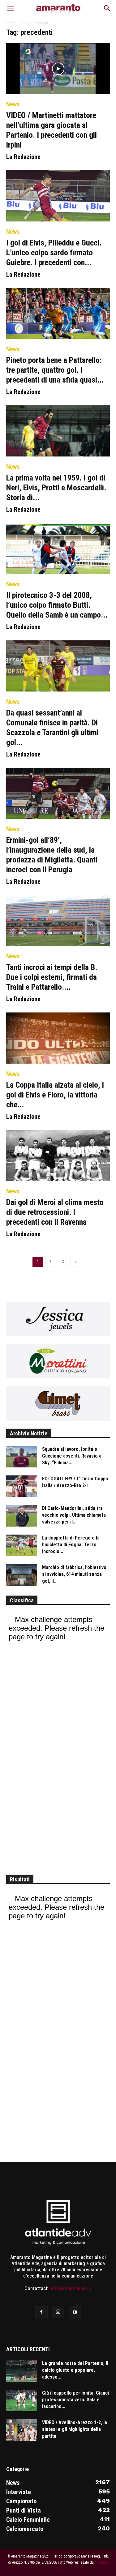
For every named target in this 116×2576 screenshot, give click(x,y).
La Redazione (23, 157)
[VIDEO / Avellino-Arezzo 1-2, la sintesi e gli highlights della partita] (22, 2430)
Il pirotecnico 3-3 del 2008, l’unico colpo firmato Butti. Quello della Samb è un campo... (57, 605)
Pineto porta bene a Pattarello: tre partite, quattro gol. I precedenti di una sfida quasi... (55, 370)
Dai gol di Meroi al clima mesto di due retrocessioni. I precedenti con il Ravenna (55, 1212)
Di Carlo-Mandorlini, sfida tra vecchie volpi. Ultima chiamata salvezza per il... (74, 1515)
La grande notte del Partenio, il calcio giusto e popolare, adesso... (75, 2370)
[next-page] (76, 1262)
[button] (11, 8)
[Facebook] (41, 2312)
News (13, 104)
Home (11, 23)
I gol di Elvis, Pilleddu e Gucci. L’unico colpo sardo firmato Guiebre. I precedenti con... (54, 253)
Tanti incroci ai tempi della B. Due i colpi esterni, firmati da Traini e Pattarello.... (52, 977)
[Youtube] (75, 2312)
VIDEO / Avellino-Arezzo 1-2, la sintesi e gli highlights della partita (75, 2429)
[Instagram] (58, 2312)
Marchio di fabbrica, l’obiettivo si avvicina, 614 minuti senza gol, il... (74, 1574)
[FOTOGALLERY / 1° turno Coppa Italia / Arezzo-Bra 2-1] (22, 1486)
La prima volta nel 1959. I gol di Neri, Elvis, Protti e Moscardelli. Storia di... (56, 488)
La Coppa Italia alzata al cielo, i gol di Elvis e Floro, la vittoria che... (55, 1095)
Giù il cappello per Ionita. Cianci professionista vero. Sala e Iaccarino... (75, 2400)
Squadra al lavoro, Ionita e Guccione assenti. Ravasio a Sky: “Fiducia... (72, 1456)
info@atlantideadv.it (71, 2288)
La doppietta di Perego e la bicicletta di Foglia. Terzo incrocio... (71, 1545)
